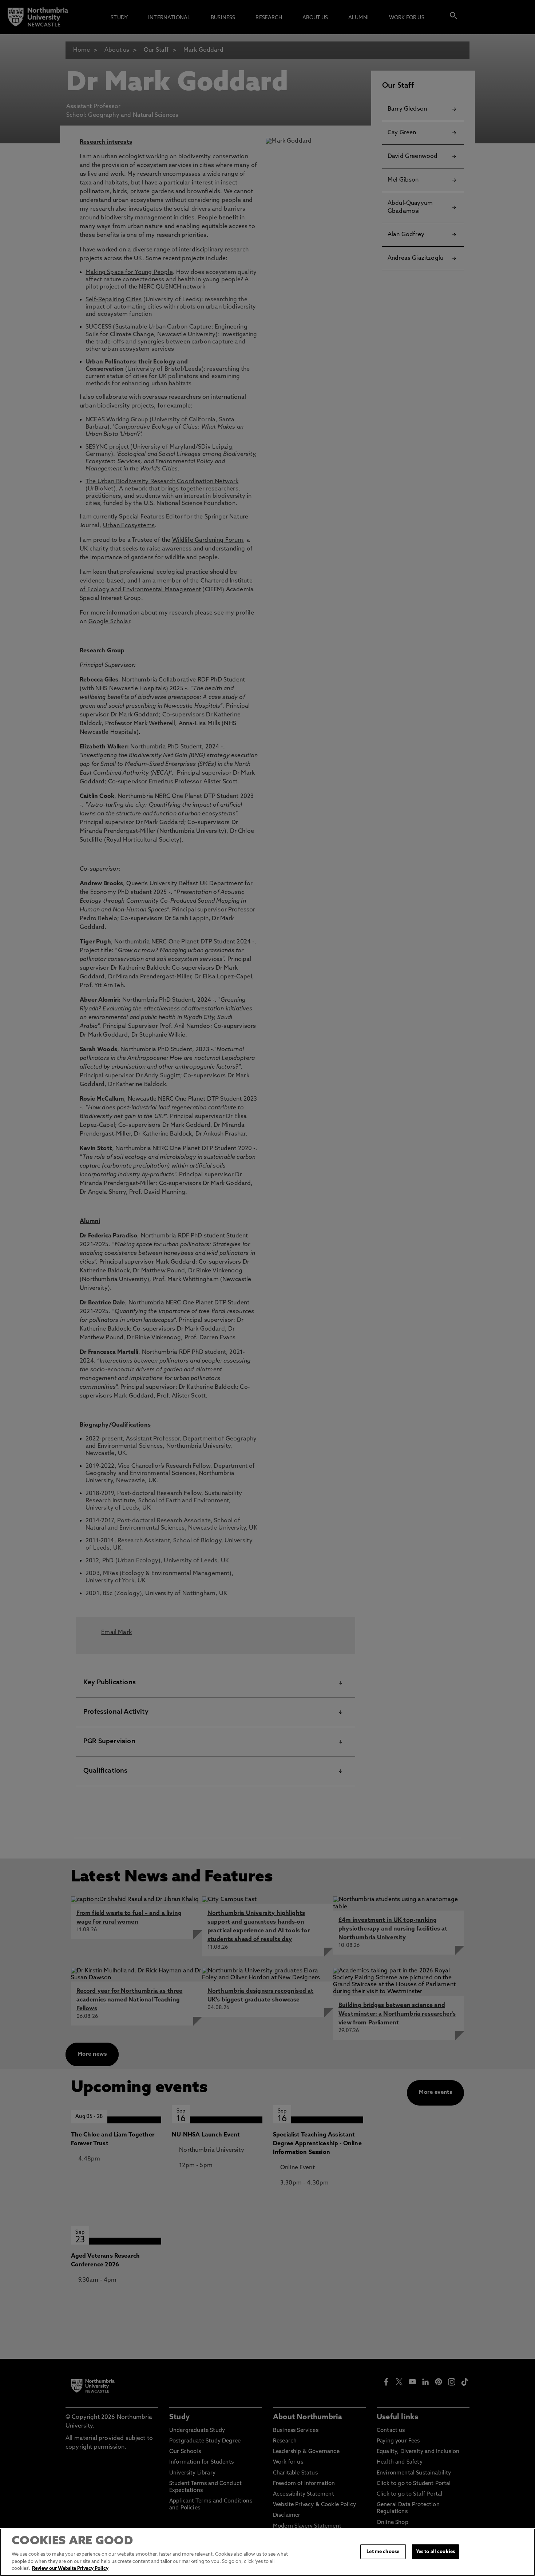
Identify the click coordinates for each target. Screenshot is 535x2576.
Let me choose (383, 2551)
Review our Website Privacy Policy (70, 2569)
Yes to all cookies (435, 2551)
